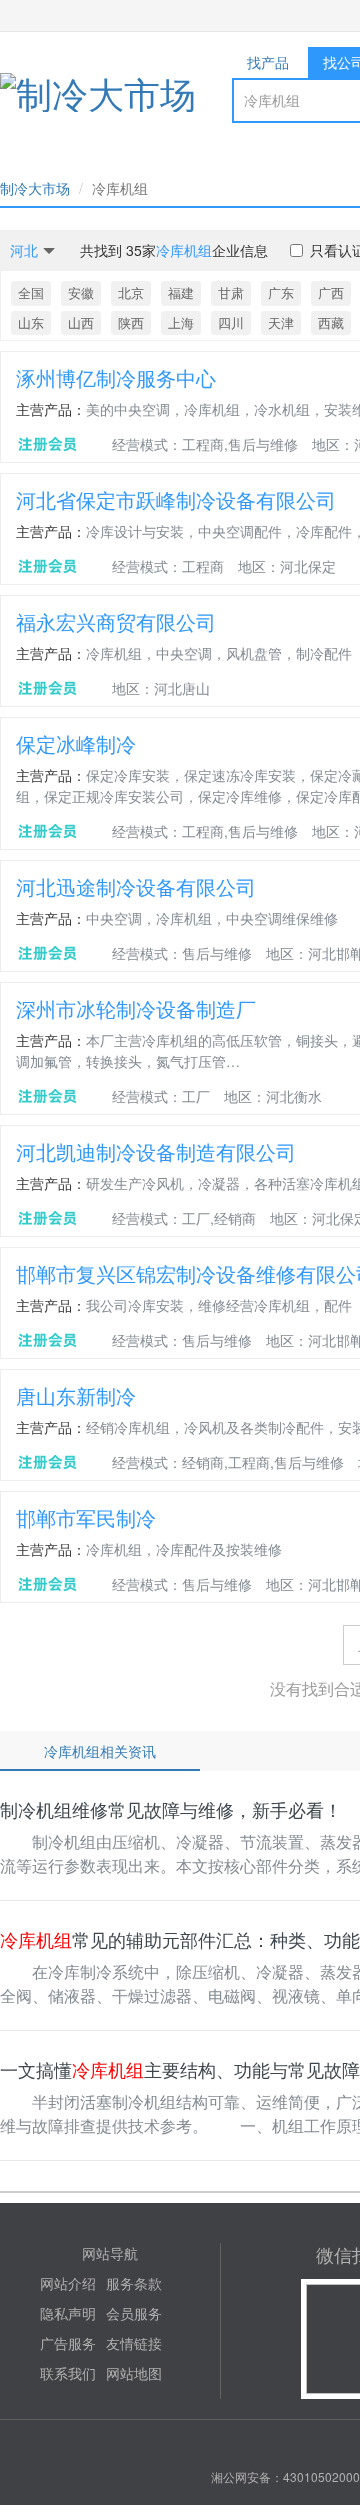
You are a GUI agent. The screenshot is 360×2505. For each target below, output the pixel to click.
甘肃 (231, 292)
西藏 (331, 322)
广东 (281, 292)
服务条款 (134, 2283)
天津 (281, 322)
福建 (181, 292)
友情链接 (134, 2343)
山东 (31, 322)
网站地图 (134, 2373)
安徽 (81, 292)
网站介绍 (68, 2283)
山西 (81, 322)
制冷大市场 (35, 188)
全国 (31, 292)
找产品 (268, 62)
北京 (131, 292)
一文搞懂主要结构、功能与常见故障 (180, 2069)
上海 (181, 322)
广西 (331, 292)
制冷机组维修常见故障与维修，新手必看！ (171, 1809)
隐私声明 (68, 2313)
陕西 (131, 322)
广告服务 (68, 2343)
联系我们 (68, 2373)
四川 (231, 322)
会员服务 (134, 2313)
